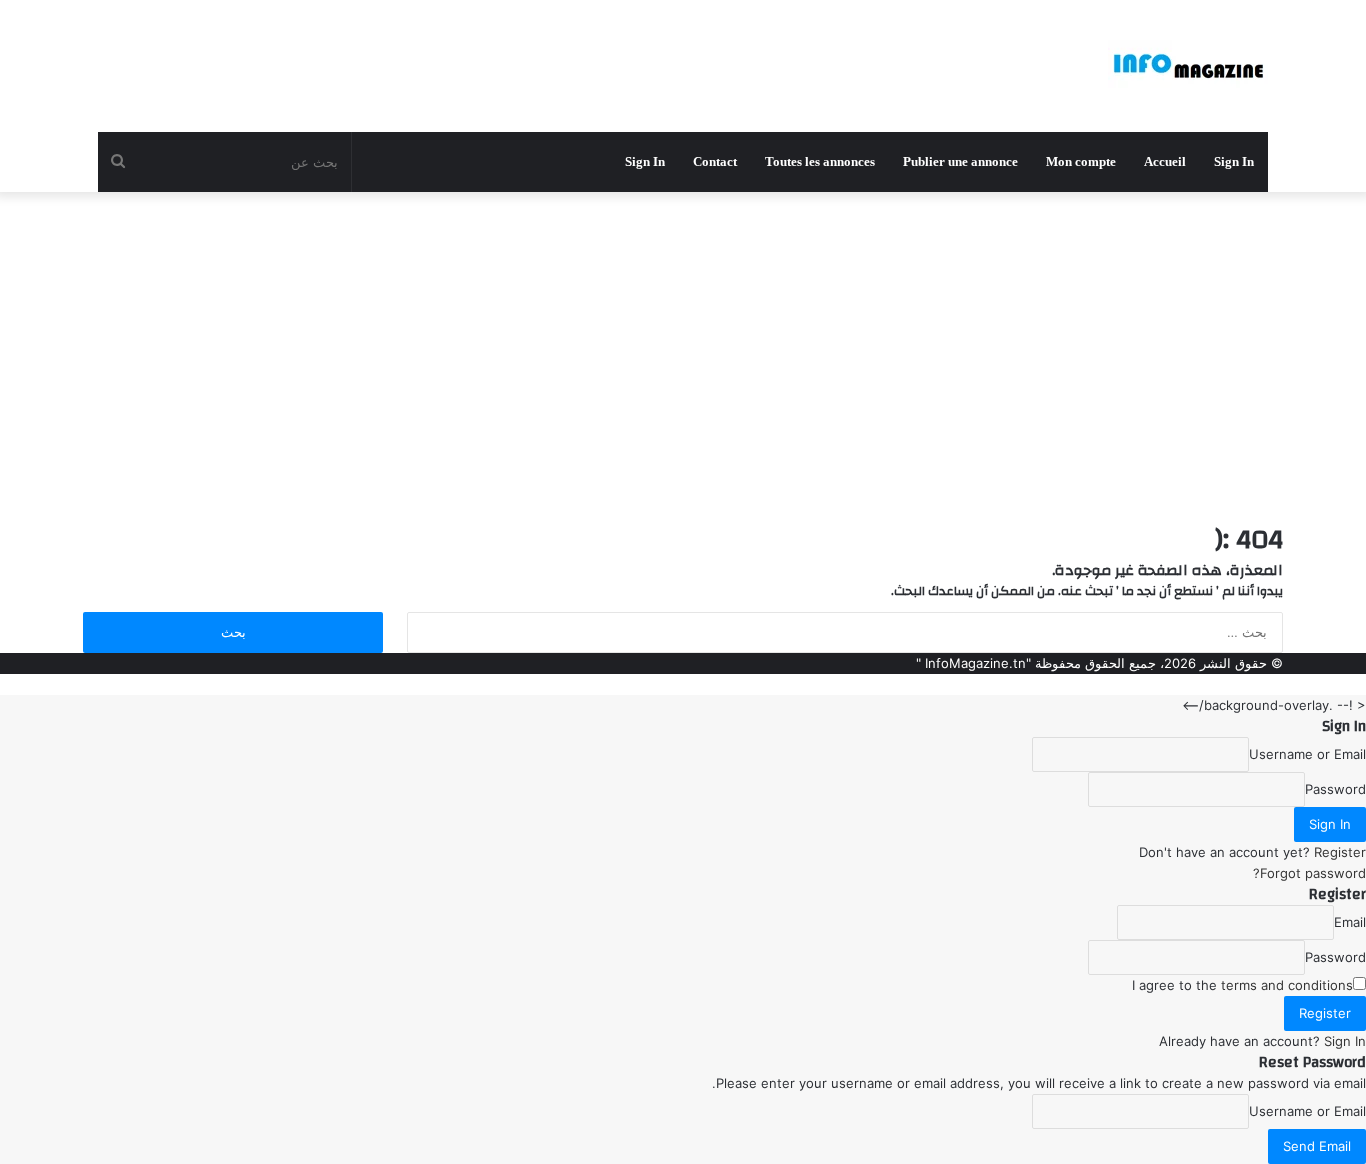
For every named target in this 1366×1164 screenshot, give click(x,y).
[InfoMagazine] (1188, 66)
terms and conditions (1287, 985)
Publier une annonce (960, 161)
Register (1340, 852)
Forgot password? (1309, 873)
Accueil (1165, 161)
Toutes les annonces (820, 161)
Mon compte (1081, 161)
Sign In (1345, 1041)
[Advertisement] (683, 352)
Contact (715, 161)
